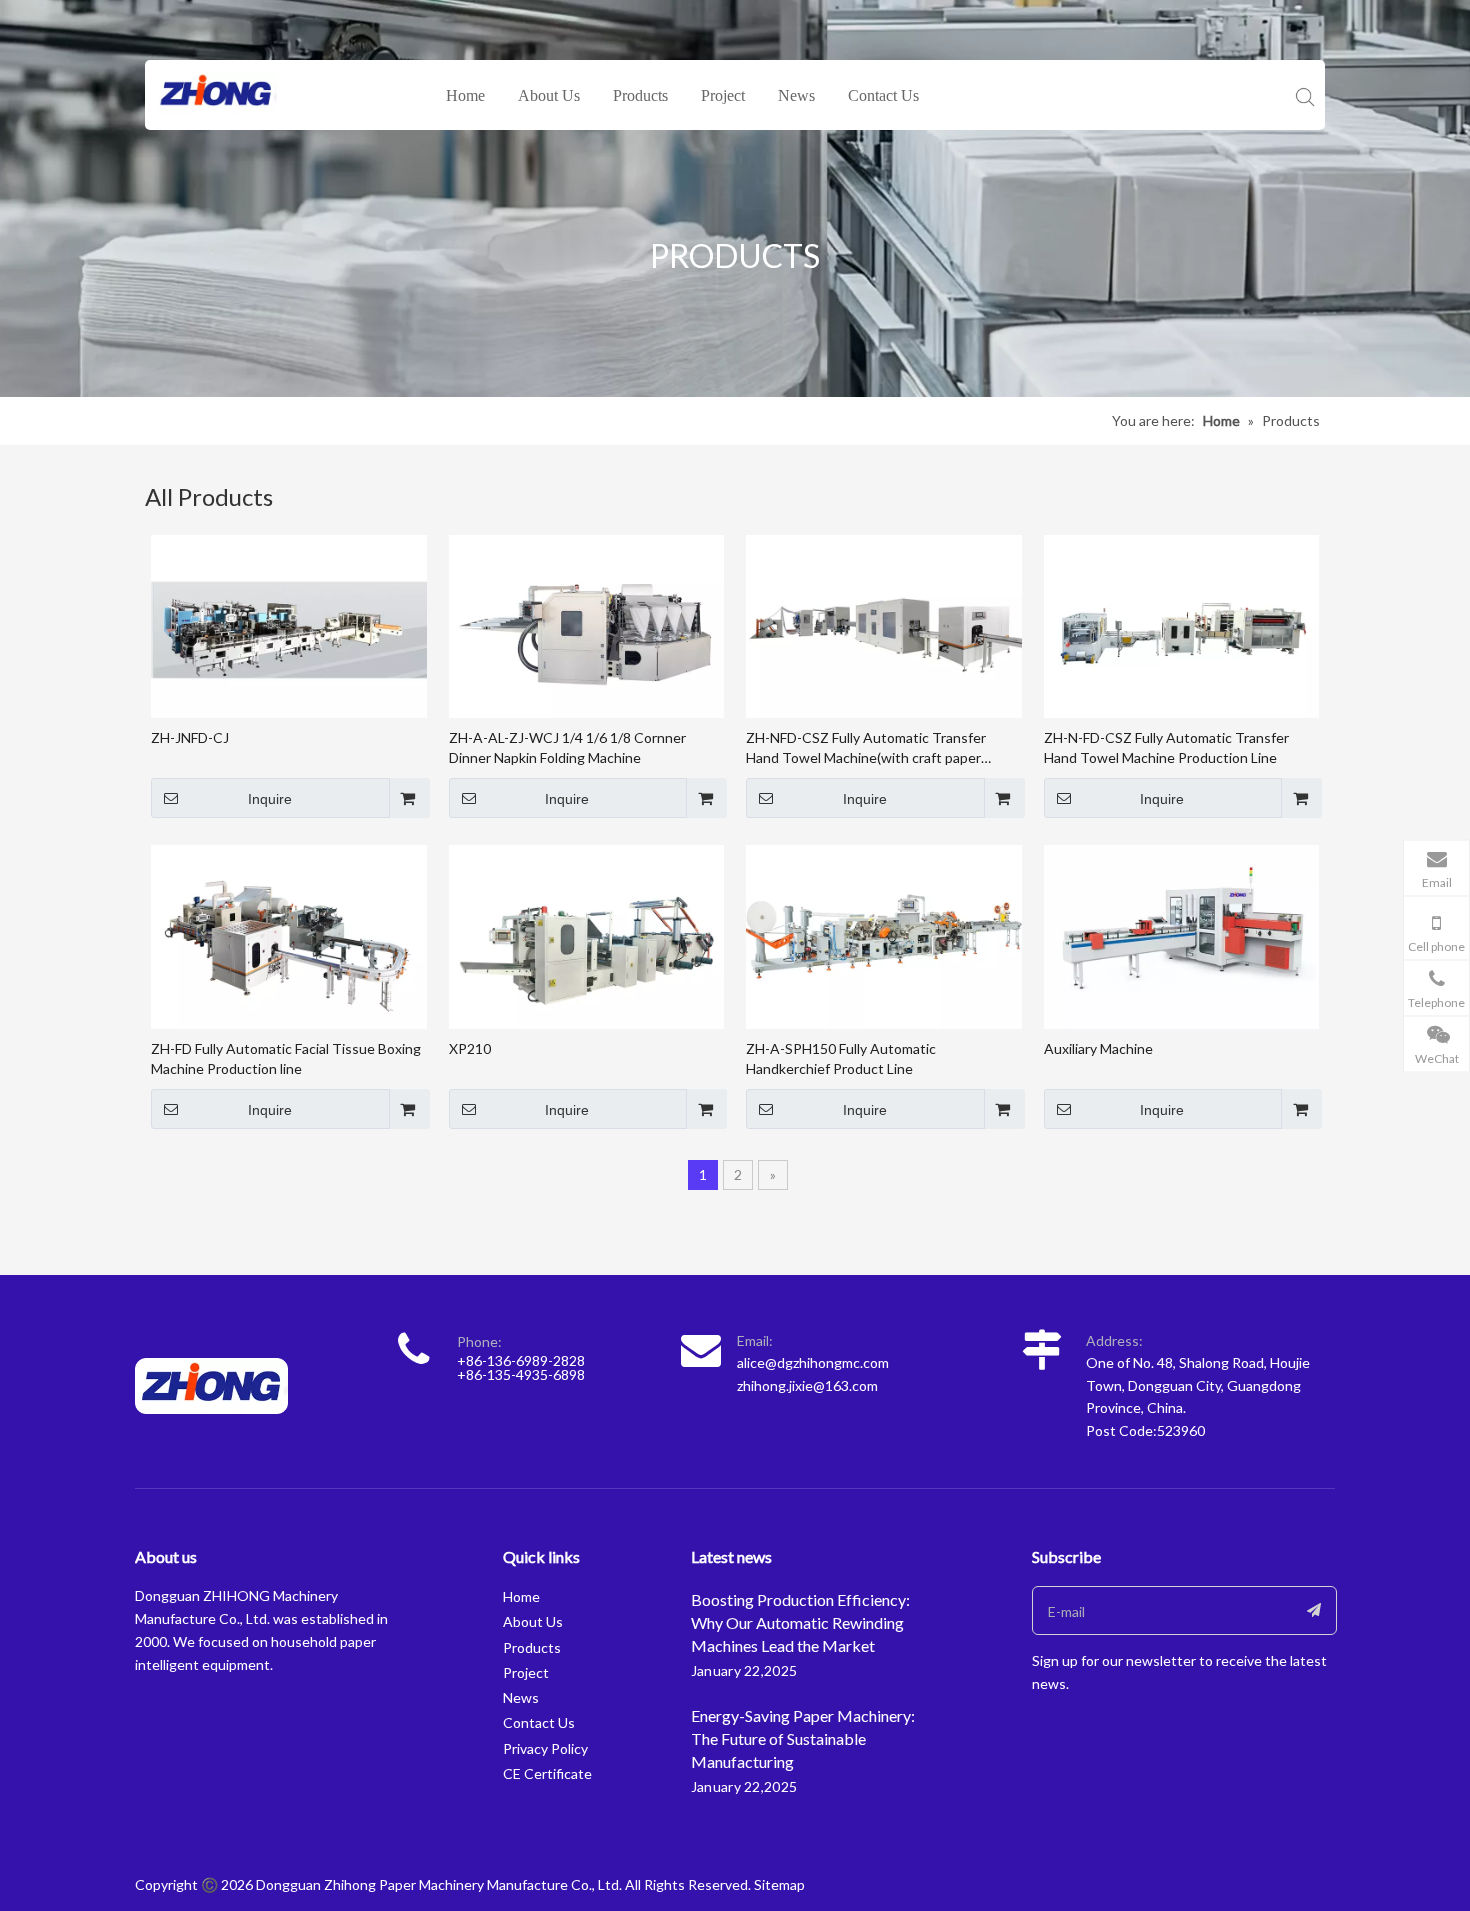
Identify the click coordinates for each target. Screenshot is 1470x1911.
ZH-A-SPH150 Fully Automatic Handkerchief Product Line (841, 1058)
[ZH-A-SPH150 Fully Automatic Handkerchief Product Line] (884, 935)
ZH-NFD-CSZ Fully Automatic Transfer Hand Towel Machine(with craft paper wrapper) (866, 748)
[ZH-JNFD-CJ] (289, 624)
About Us (549, 95)
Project (723, 95)
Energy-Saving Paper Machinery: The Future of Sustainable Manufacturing (803, 1738)
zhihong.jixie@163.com (807, 1385)
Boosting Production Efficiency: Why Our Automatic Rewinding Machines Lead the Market (800, 1622)
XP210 (470, 1048)
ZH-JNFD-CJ (190, 737)
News (796, 95)
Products (640, 95)
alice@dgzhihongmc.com (813, 1362)
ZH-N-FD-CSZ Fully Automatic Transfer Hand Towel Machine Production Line (1166, 747)
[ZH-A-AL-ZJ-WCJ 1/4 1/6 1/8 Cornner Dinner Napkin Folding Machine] (587, 624)
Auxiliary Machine (1098, 1048)
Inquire (270, 799)
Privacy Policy (545, 1748)
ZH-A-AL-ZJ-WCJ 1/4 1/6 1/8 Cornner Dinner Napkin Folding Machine (567, 747)
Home (465, 95)
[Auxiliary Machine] (1182, 935)
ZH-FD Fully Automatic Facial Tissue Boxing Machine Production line (286, 1058)
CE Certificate (547, 1773)
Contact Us (883, 95)
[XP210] (587, 935)
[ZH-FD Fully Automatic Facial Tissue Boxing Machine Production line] (289, 935)
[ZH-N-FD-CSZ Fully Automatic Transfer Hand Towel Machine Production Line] (1182, 624)
